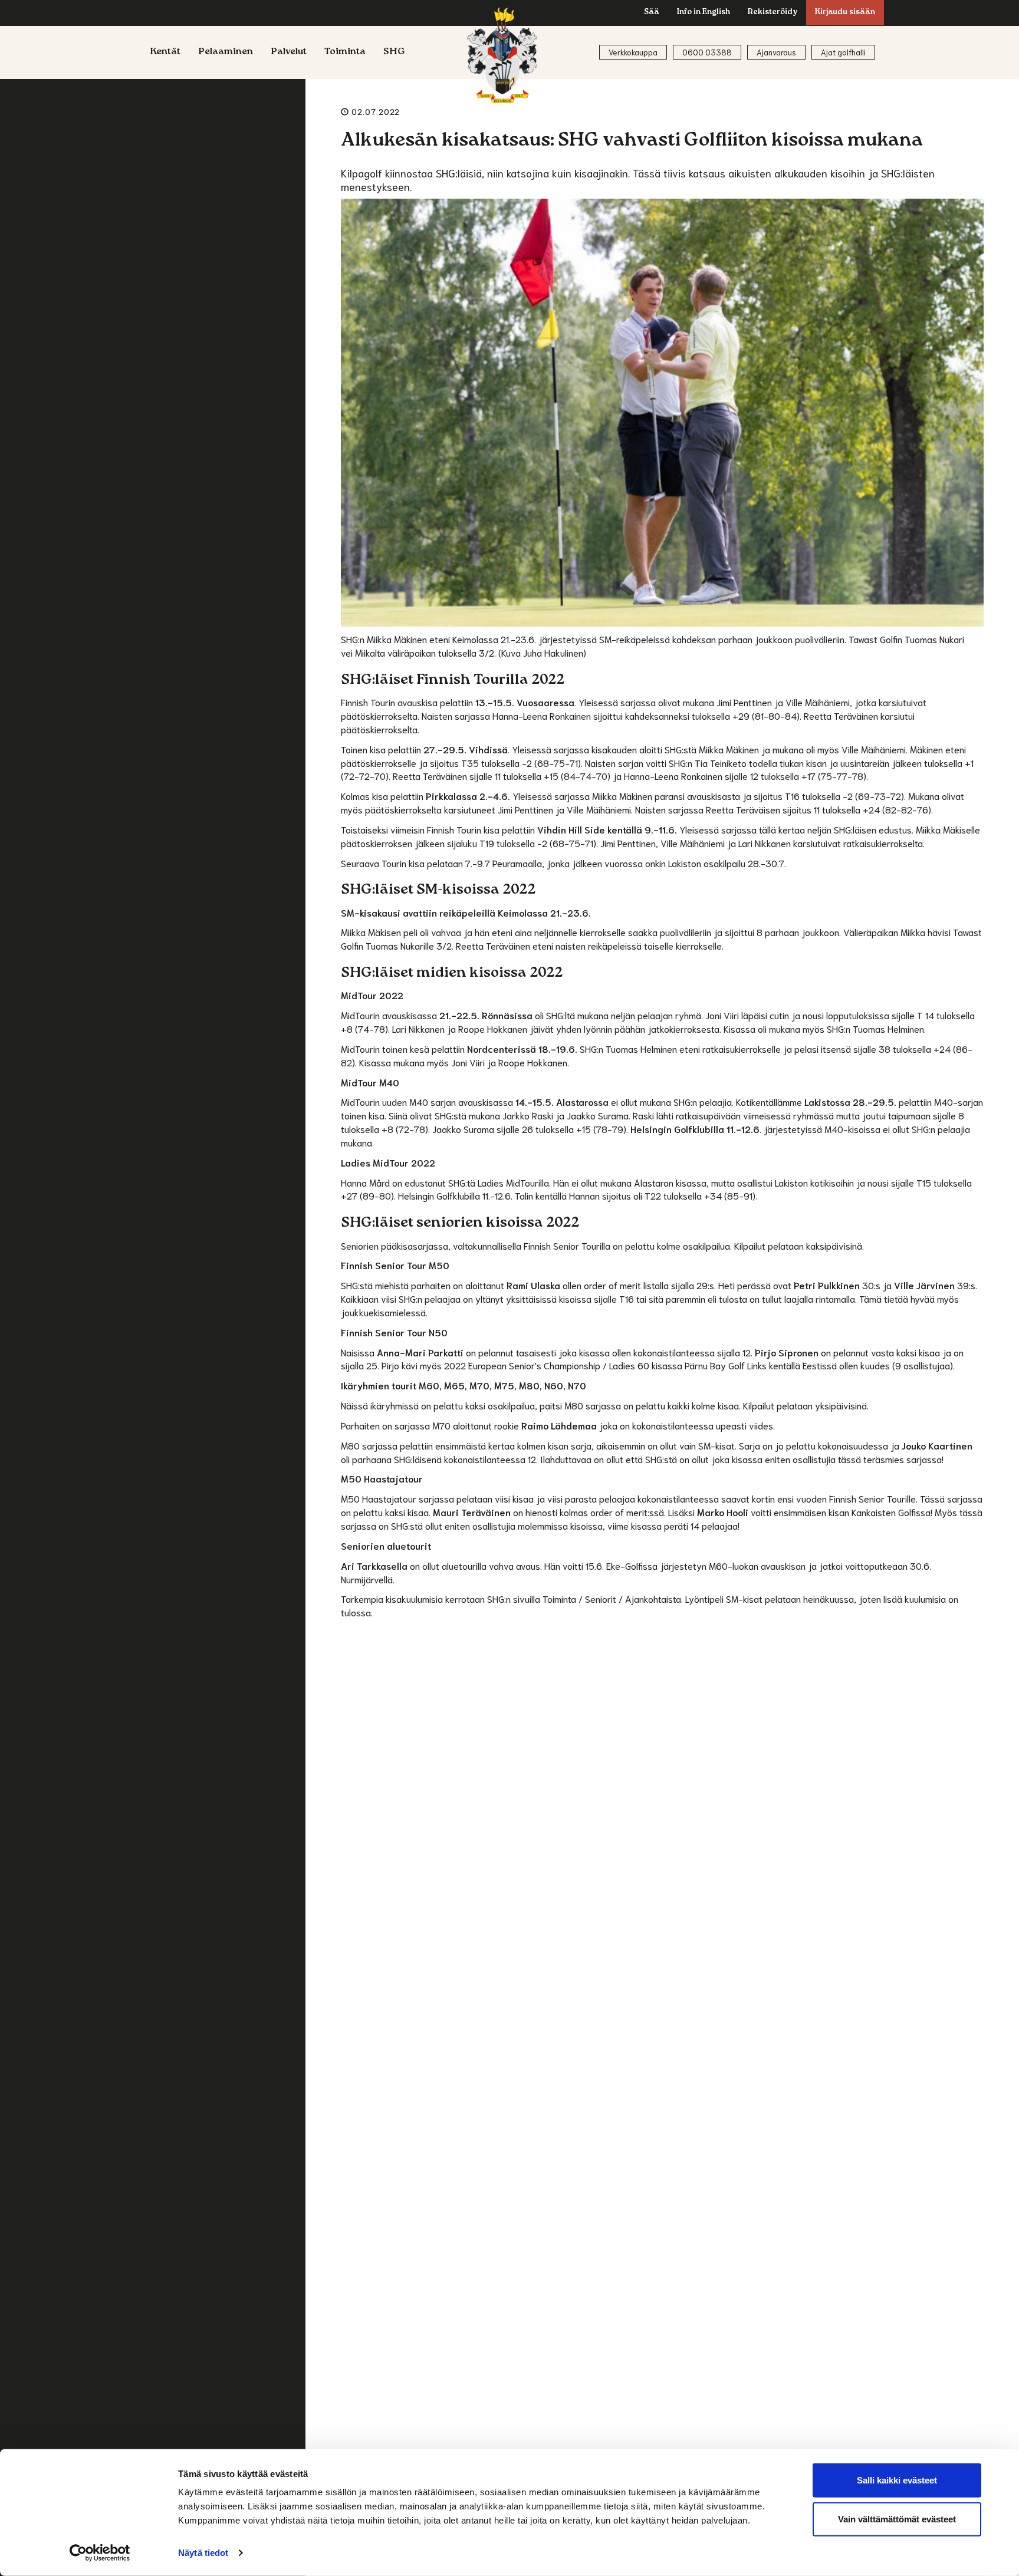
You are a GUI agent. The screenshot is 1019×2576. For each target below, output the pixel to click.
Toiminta (345, 52)
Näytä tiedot (203, 2553)
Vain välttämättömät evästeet (897, 2519)
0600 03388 (707, 52)
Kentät (165, 52)
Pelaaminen (226, 52)
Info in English (704, 13)
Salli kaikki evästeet (897, 2480)
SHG (394, 52)
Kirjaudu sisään (845, 13)
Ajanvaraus (776, 52)
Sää (652, 13)
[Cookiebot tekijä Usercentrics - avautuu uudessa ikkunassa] (100, 2553)
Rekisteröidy (773, 13)
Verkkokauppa (633, 52)
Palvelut (289, 52)
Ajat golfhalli (843, 52)
